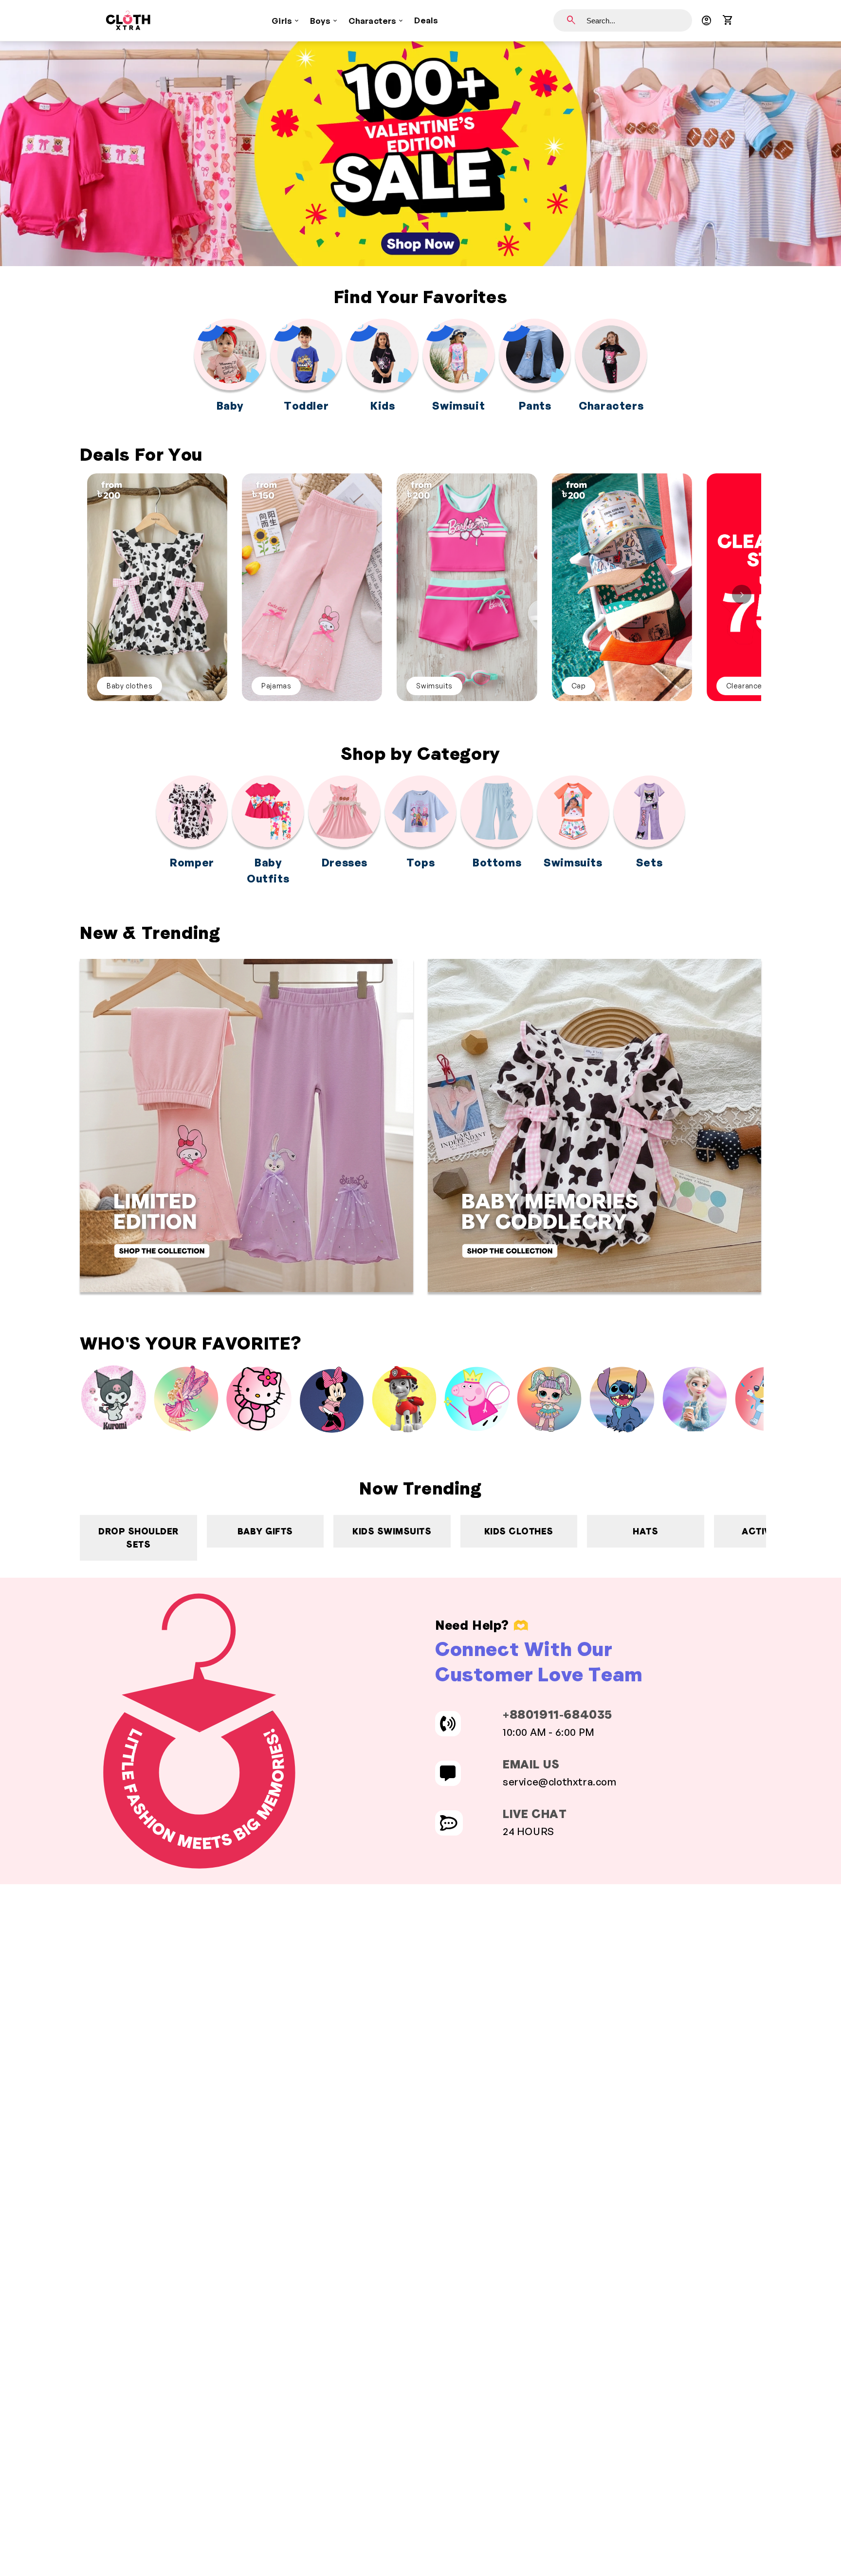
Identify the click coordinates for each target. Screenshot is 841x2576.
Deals (426, 20)
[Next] (742, 594)
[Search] (571, 20)
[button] (728, 20)
